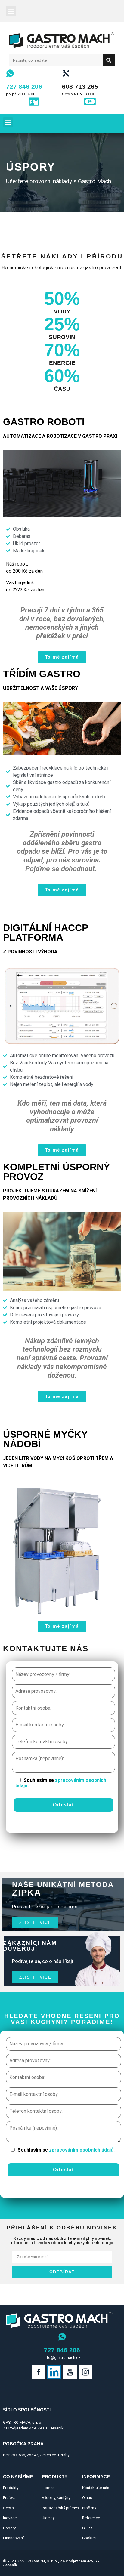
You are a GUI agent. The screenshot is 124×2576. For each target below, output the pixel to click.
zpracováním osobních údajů (61, 1783)
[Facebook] (39, 2372)
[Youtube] (70, 2372)
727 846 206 (24, 86)
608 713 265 (80, 86)
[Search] (109, 60)
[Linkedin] (54, 2372)
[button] (11, 11)
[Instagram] (85, 2372)
